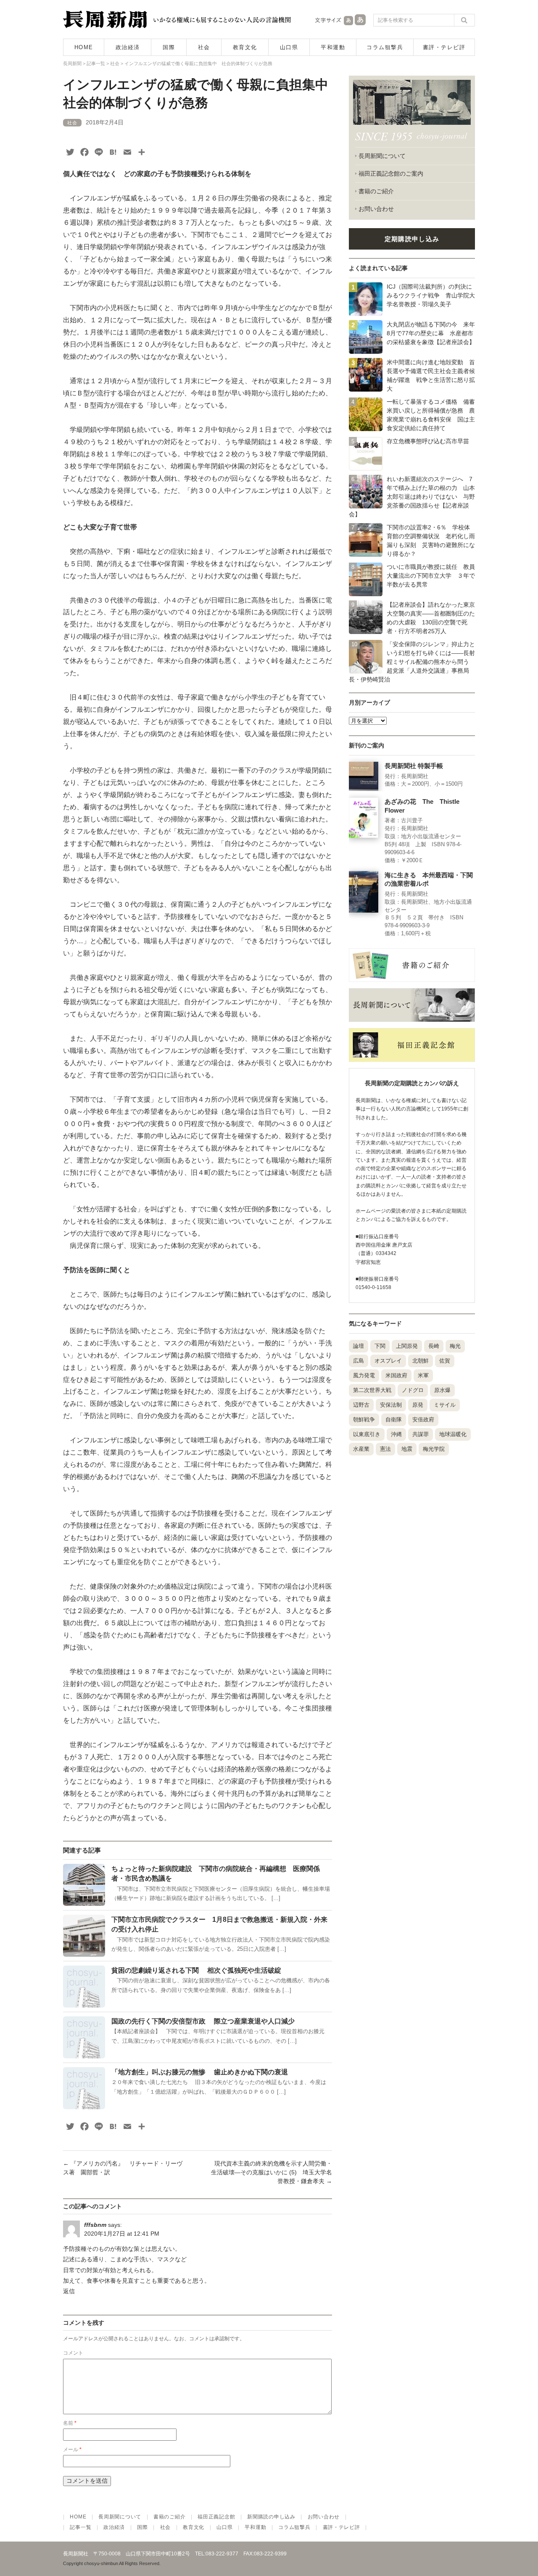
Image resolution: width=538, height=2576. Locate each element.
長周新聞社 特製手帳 (414, 766)
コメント (73, 2353)
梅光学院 (434, 1449)
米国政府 (396, 1375)
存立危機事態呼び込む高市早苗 (428, 441)
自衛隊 (394, 1420)
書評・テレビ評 (444, 47)
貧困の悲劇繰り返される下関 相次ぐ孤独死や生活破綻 (196, 1970)
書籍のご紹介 (376, 191)
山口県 (289, 47)
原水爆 (442, 1390)
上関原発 (407, 1346)
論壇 (359, 1346)
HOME (84, 47)
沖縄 (396, 1434)
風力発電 (364, 1375)
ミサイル (445, 1405)
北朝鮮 (421, 1361)
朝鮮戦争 (364, 1420)
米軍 (423, 1375)
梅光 (455, 1346)
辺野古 (361, 1405)
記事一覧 (80, 2527)
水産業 (361, 1449)
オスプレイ (388, 1361)
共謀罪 (421, 1434)
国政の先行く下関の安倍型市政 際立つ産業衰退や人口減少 (203, 2021)
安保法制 (391, 1405)
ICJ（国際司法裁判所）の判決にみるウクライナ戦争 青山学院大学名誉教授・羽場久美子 (431, 295)
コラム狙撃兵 (385, 47)
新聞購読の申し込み (271, 2517)
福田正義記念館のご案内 (391, 174)
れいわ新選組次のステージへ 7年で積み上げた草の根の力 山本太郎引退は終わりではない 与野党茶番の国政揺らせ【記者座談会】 (412, 497)
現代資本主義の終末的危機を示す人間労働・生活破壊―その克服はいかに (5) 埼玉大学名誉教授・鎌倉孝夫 (272, 2172)
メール (72, 2450)
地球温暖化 (453, 1434)
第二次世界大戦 (372, 1390)
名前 (70, 2423)
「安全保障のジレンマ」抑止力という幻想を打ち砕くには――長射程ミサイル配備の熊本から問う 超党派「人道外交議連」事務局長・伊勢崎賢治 (412, 662)
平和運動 (333, 47)
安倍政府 (423, 1420)
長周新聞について (382, 156)
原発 (418, 1405)
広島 (359, 1361)
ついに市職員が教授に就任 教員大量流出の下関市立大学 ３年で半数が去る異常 (431, 576)
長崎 (434, 1346)
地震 (407, 1449)
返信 (69, 2291)
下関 (380, 1346)
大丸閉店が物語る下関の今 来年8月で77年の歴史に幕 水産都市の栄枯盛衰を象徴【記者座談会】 (431, 333)
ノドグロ (413, 1390)
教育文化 (245, 47)
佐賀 (445, 1361)
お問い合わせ (376, 209)
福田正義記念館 (216, 2517)
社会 (204, 47)
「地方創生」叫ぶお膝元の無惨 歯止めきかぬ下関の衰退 (200, 2072)
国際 (169, 47)
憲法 (385, 1449)
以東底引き (367, 1434)
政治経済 (128, 47)
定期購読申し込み (412, 239)
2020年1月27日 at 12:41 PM (122, 2234)
